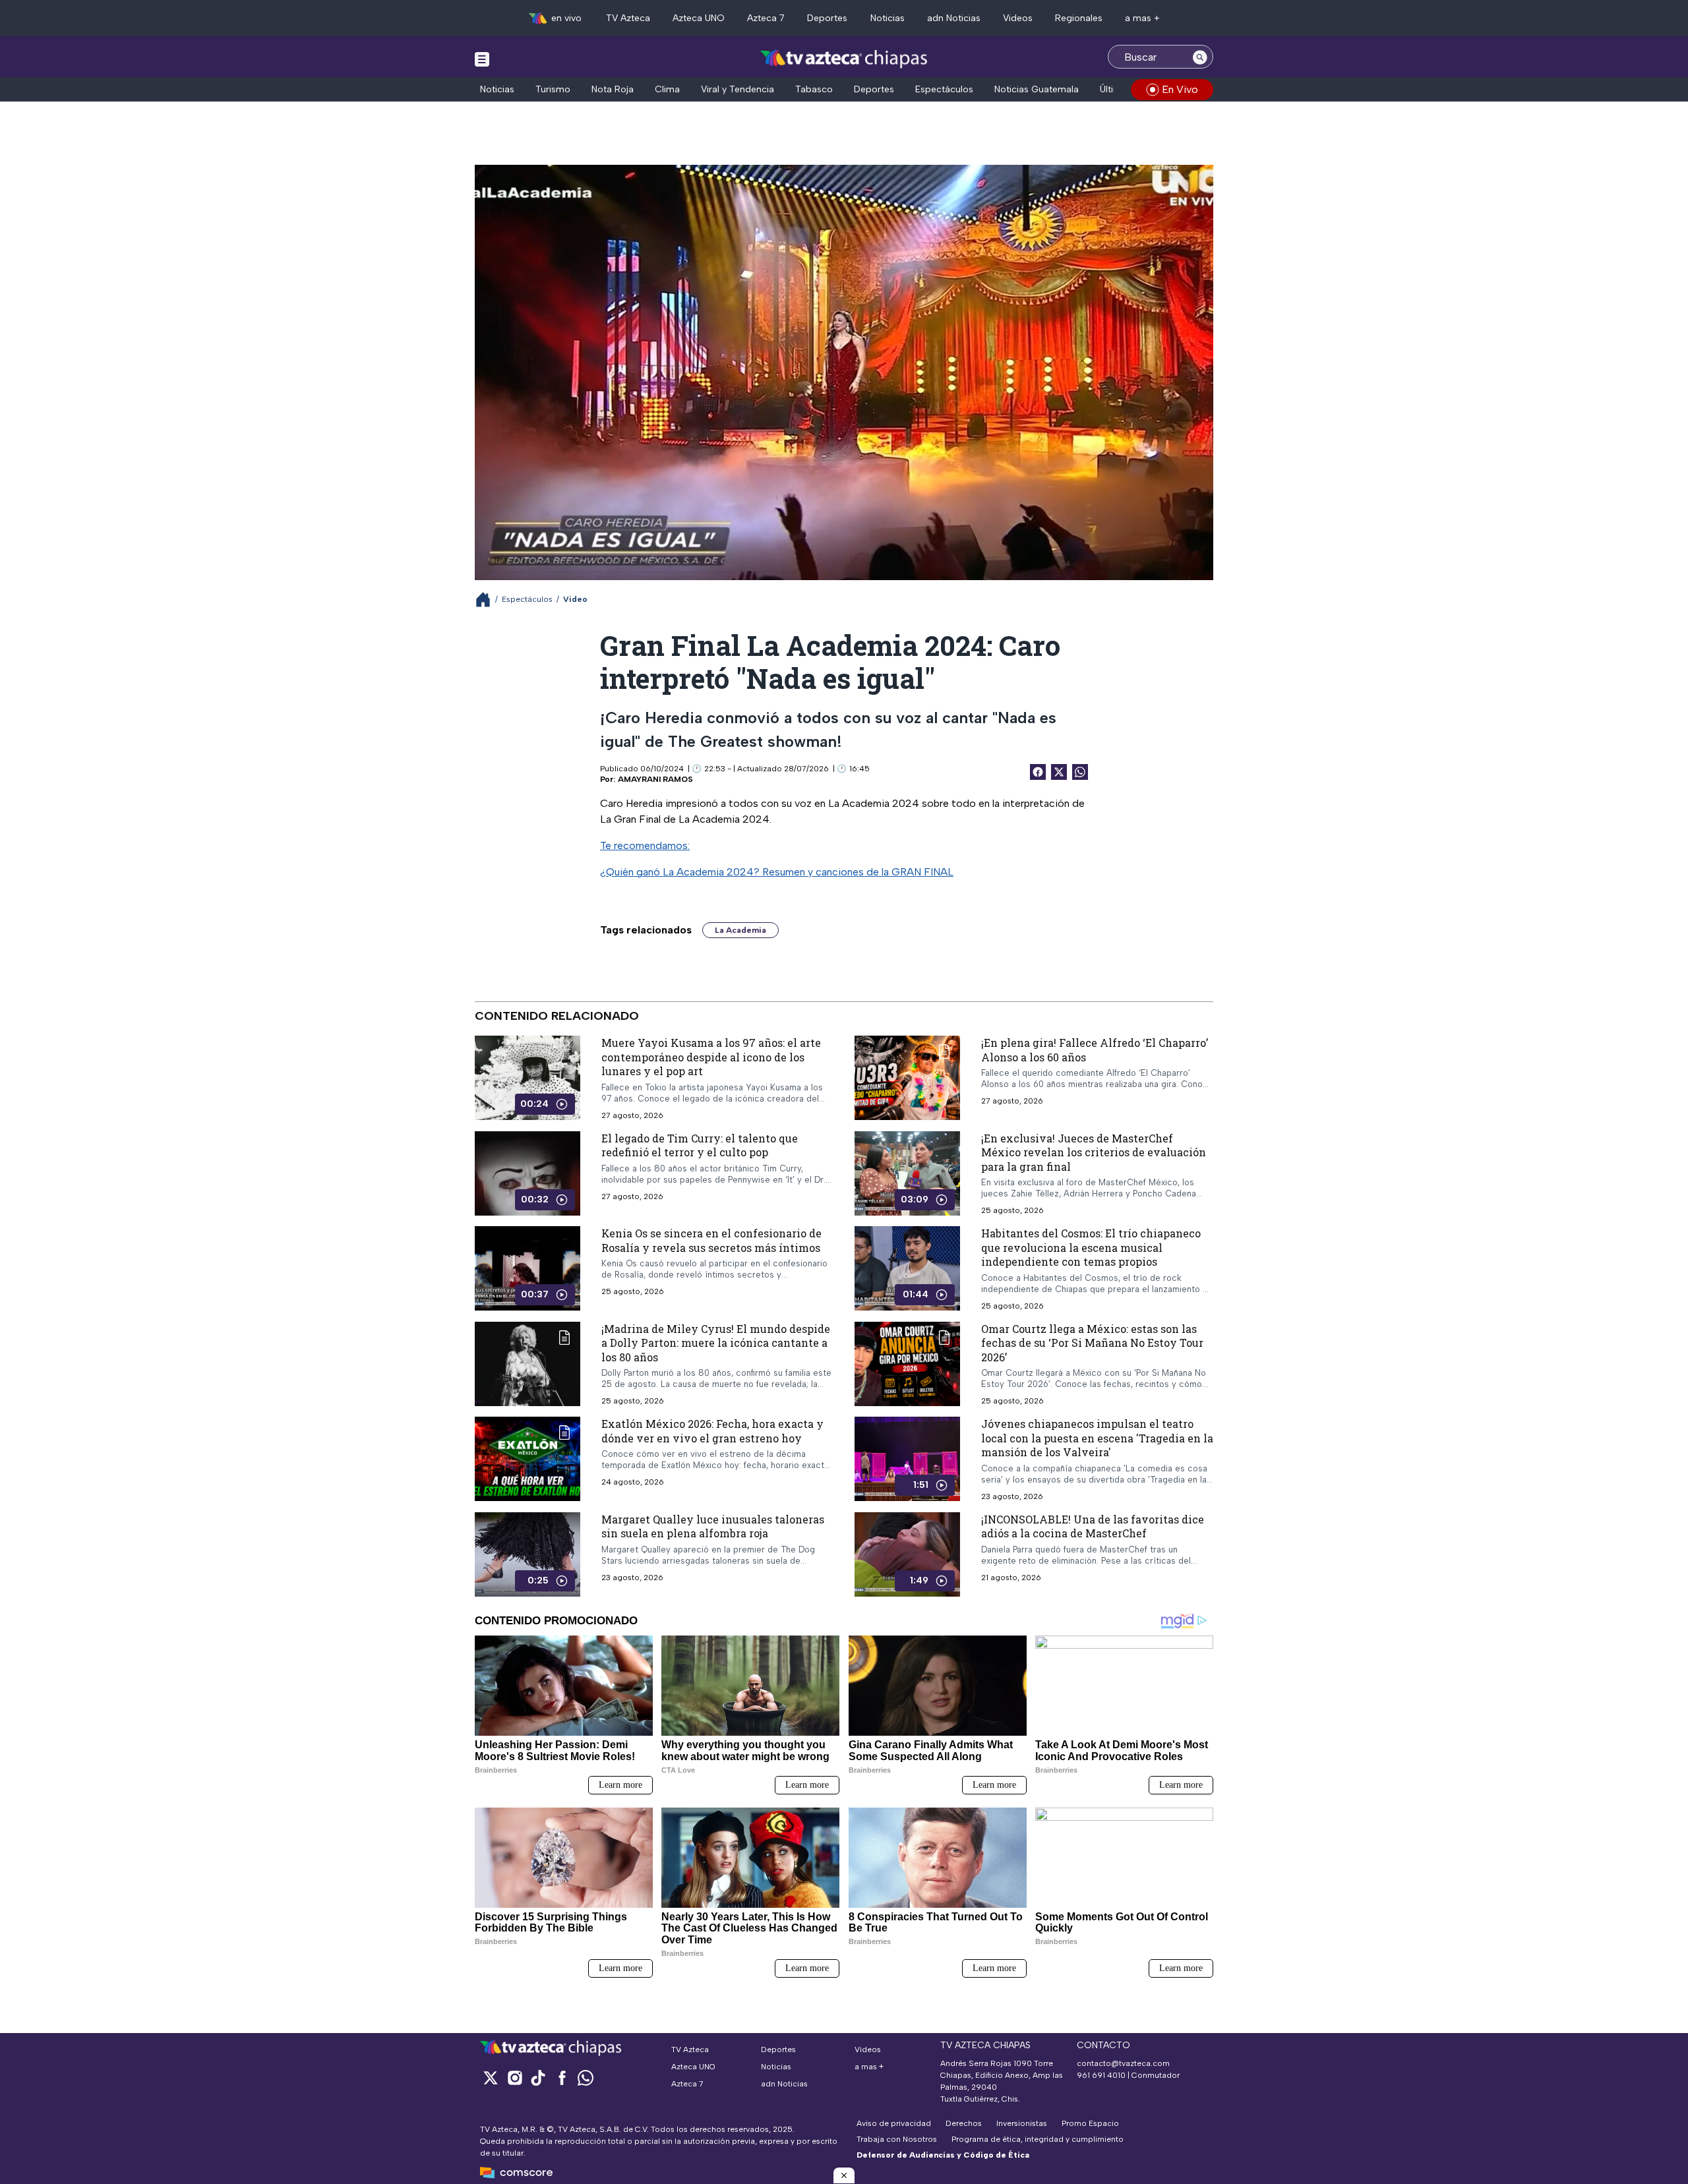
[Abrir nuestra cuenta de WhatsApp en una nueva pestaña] (586, 2078)
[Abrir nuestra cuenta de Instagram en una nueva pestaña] (514, 2078)
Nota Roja (613, 89)
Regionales (1079, 18)
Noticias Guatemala (1037, 89)
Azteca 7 (766, 18)
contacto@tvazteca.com (1123, 2063)
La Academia (740, 930)
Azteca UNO (699, 18)
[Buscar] (1200, 57)
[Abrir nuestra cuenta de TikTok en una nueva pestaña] (538, 2078)
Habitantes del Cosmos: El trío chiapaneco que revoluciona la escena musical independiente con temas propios (1091, 1247)
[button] (844, 2175)
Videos (1018, 18)
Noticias (888, 18)
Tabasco (814, 89)
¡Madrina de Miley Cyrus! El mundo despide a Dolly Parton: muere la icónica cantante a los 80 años (716, 1342)
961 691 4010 (1101, 2075)
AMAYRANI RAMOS (655, 779)
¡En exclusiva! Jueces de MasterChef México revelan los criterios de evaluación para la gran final (1094, 1152)
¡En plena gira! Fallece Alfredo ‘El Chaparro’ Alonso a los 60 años (1095, 1050)
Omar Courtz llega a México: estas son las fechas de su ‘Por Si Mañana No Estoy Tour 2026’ (1092, 1342)
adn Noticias (954, 18)
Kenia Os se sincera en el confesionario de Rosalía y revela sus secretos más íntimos (711, 1240)
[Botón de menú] (482, 59)
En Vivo (1180, 89)
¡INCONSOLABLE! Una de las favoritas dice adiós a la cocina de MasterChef (1093, 1526)
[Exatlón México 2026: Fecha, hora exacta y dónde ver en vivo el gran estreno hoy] (527, 1459)
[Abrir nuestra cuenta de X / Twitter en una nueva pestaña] (491, 2078)
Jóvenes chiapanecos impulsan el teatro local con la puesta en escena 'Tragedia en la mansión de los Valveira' (1097, 1438)
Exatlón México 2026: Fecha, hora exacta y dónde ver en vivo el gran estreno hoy (712, 1431)
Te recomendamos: (645, 845)
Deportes (827, 18)
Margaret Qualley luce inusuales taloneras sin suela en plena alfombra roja (713, 1526)
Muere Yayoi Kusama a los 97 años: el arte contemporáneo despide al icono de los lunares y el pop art (711, 1057)
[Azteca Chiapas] (844, 58)
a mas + (1142, 18)
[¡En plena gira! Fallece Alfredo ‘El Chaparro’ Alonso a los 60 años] (907, 1078)
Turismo (553, 89)
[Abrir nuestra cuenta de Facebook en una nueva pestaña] (562, 2078)
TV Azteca (628, 18)
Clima (667, 89)
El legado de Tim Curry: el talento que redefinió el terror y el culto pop (700, 1145)
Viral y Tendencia (738, 89)
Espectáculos (944, 89)
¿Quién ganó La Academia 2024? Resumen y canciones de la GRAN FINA (774, 872)
